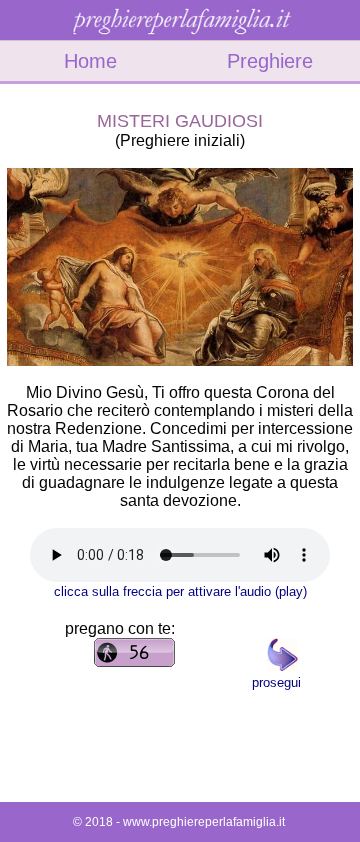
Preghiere (270, 61)
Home (90, 61)
